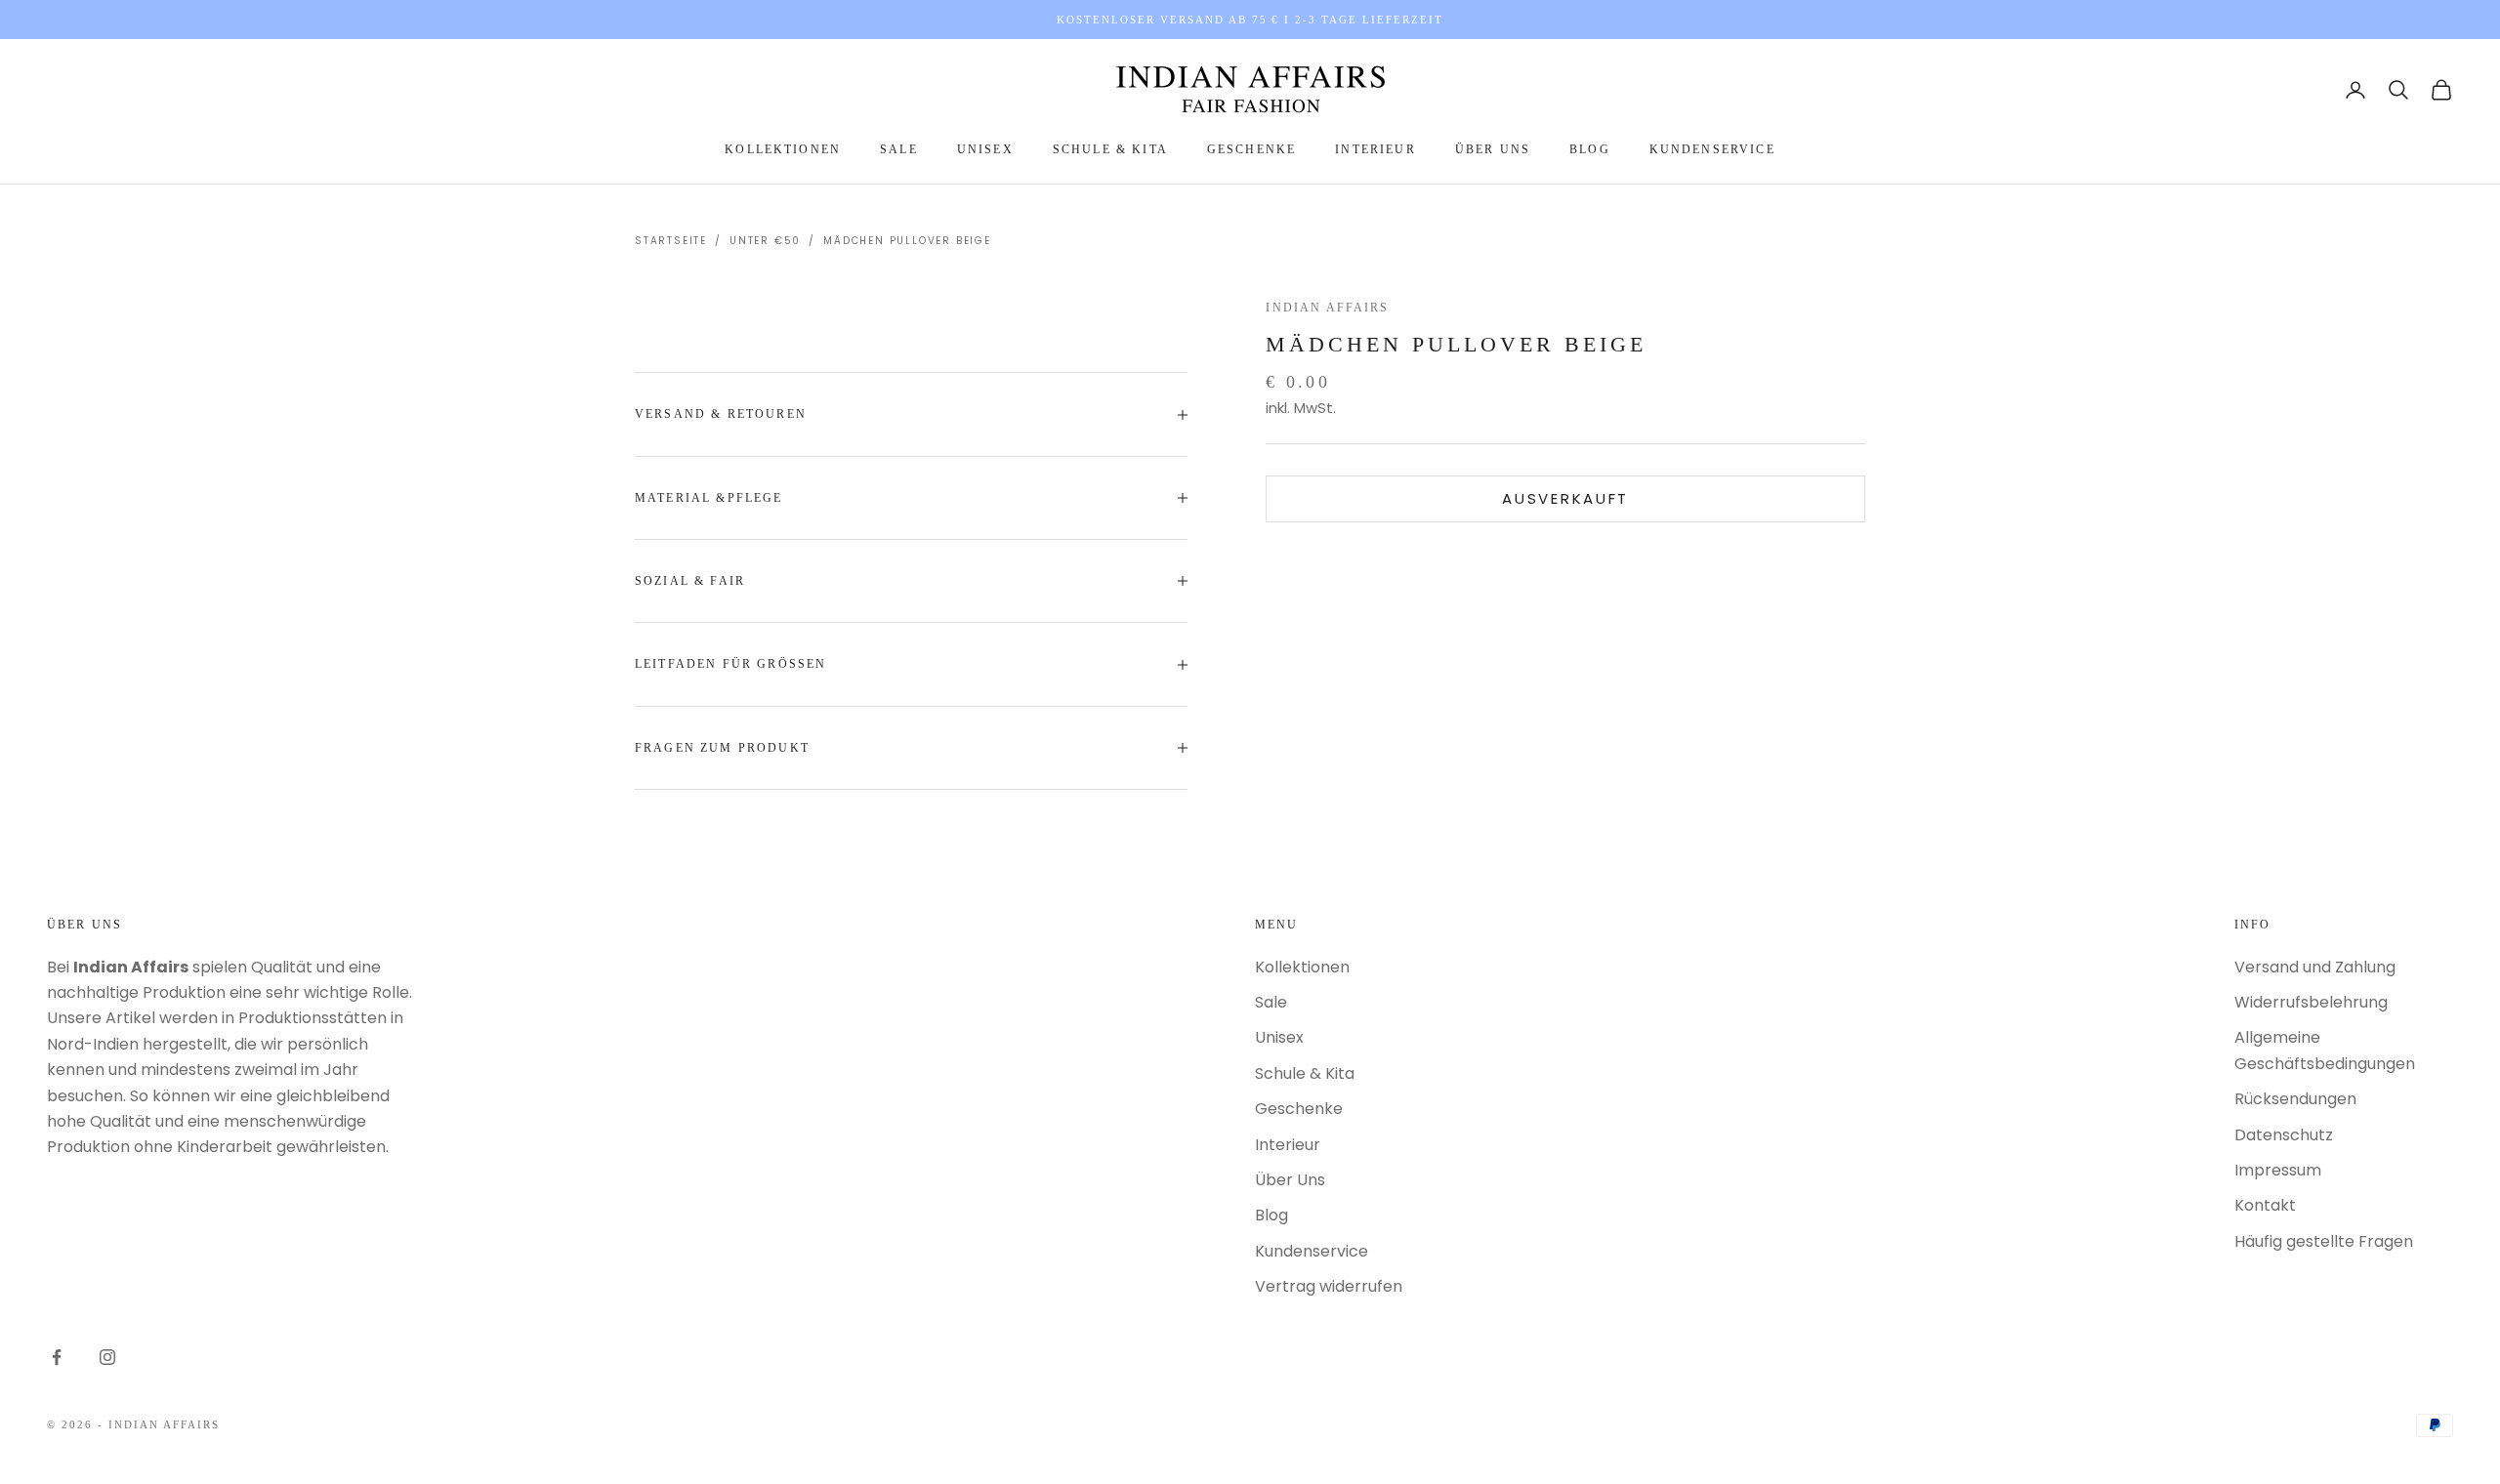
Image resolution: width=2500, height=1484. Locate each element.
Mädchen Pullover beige (907, 241)
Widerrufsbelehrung (2311, 1002)
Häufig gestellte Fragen (2324, 1241)
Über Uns (1493, 149)
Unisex (985, 149)
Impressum (2278, 1170)
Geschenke (1251, 149)
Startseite (671, 241)
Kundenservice (1712, 149)
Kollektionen (783, 149)
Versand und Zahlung (2315, 967)
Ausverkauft (1565, 498)
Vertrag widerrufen (1329, 1286)
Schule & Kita (1110, 149)
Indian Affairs (1327, 308)
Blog (1590, 149)
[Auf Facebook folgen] (57, 1357)
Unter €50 (765, 241)
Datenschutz (2284, 1135)
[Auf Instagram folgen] (107, 1357)
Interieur (1375, 149)
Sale (899, 149)
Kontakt (2265, 1205)
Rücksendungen (2295, 1099)
